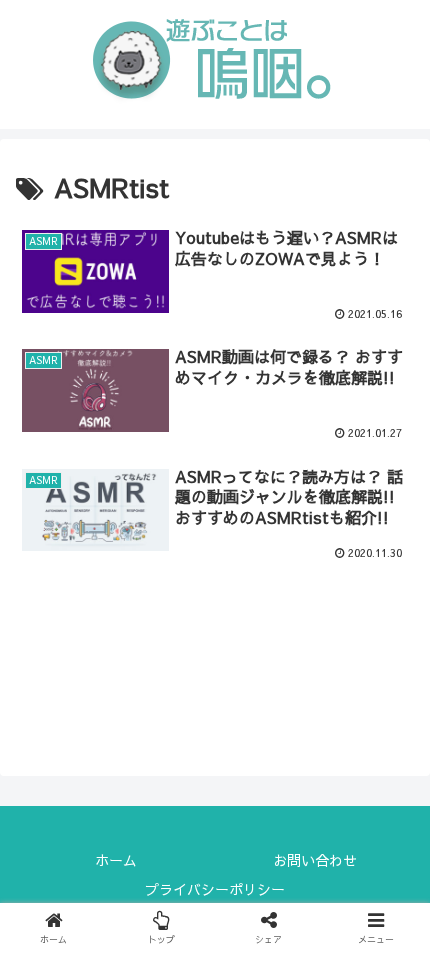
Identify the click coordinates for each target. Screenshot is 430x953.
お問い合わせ (315, 860)
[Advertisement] (215, 655)
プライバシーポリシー (215, 889)
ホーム (116, 860)
